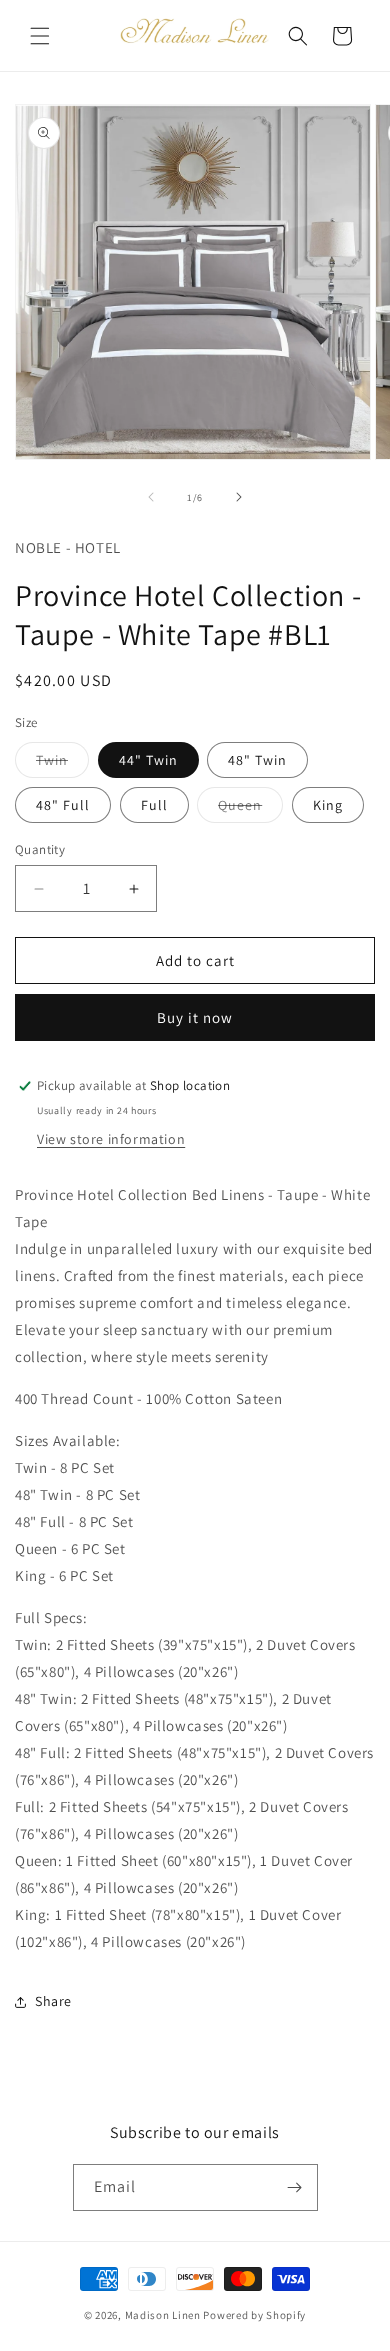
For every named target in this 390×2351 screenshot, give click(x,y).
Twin (62, 764)
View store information (111, 1139)
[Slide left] (151, 497)
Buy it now (195, 1017)
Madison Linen (163, 2315)
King (328, 805)
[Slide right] (239, 497)
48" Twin (257, 760)
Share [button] (53, 2001)
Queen (250, 809)
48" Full (63, 805)
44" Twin (148, 760)
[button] (40, 36)
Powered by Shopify (254, 2315)
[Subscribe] (295, 2187)
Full (154, 805)
